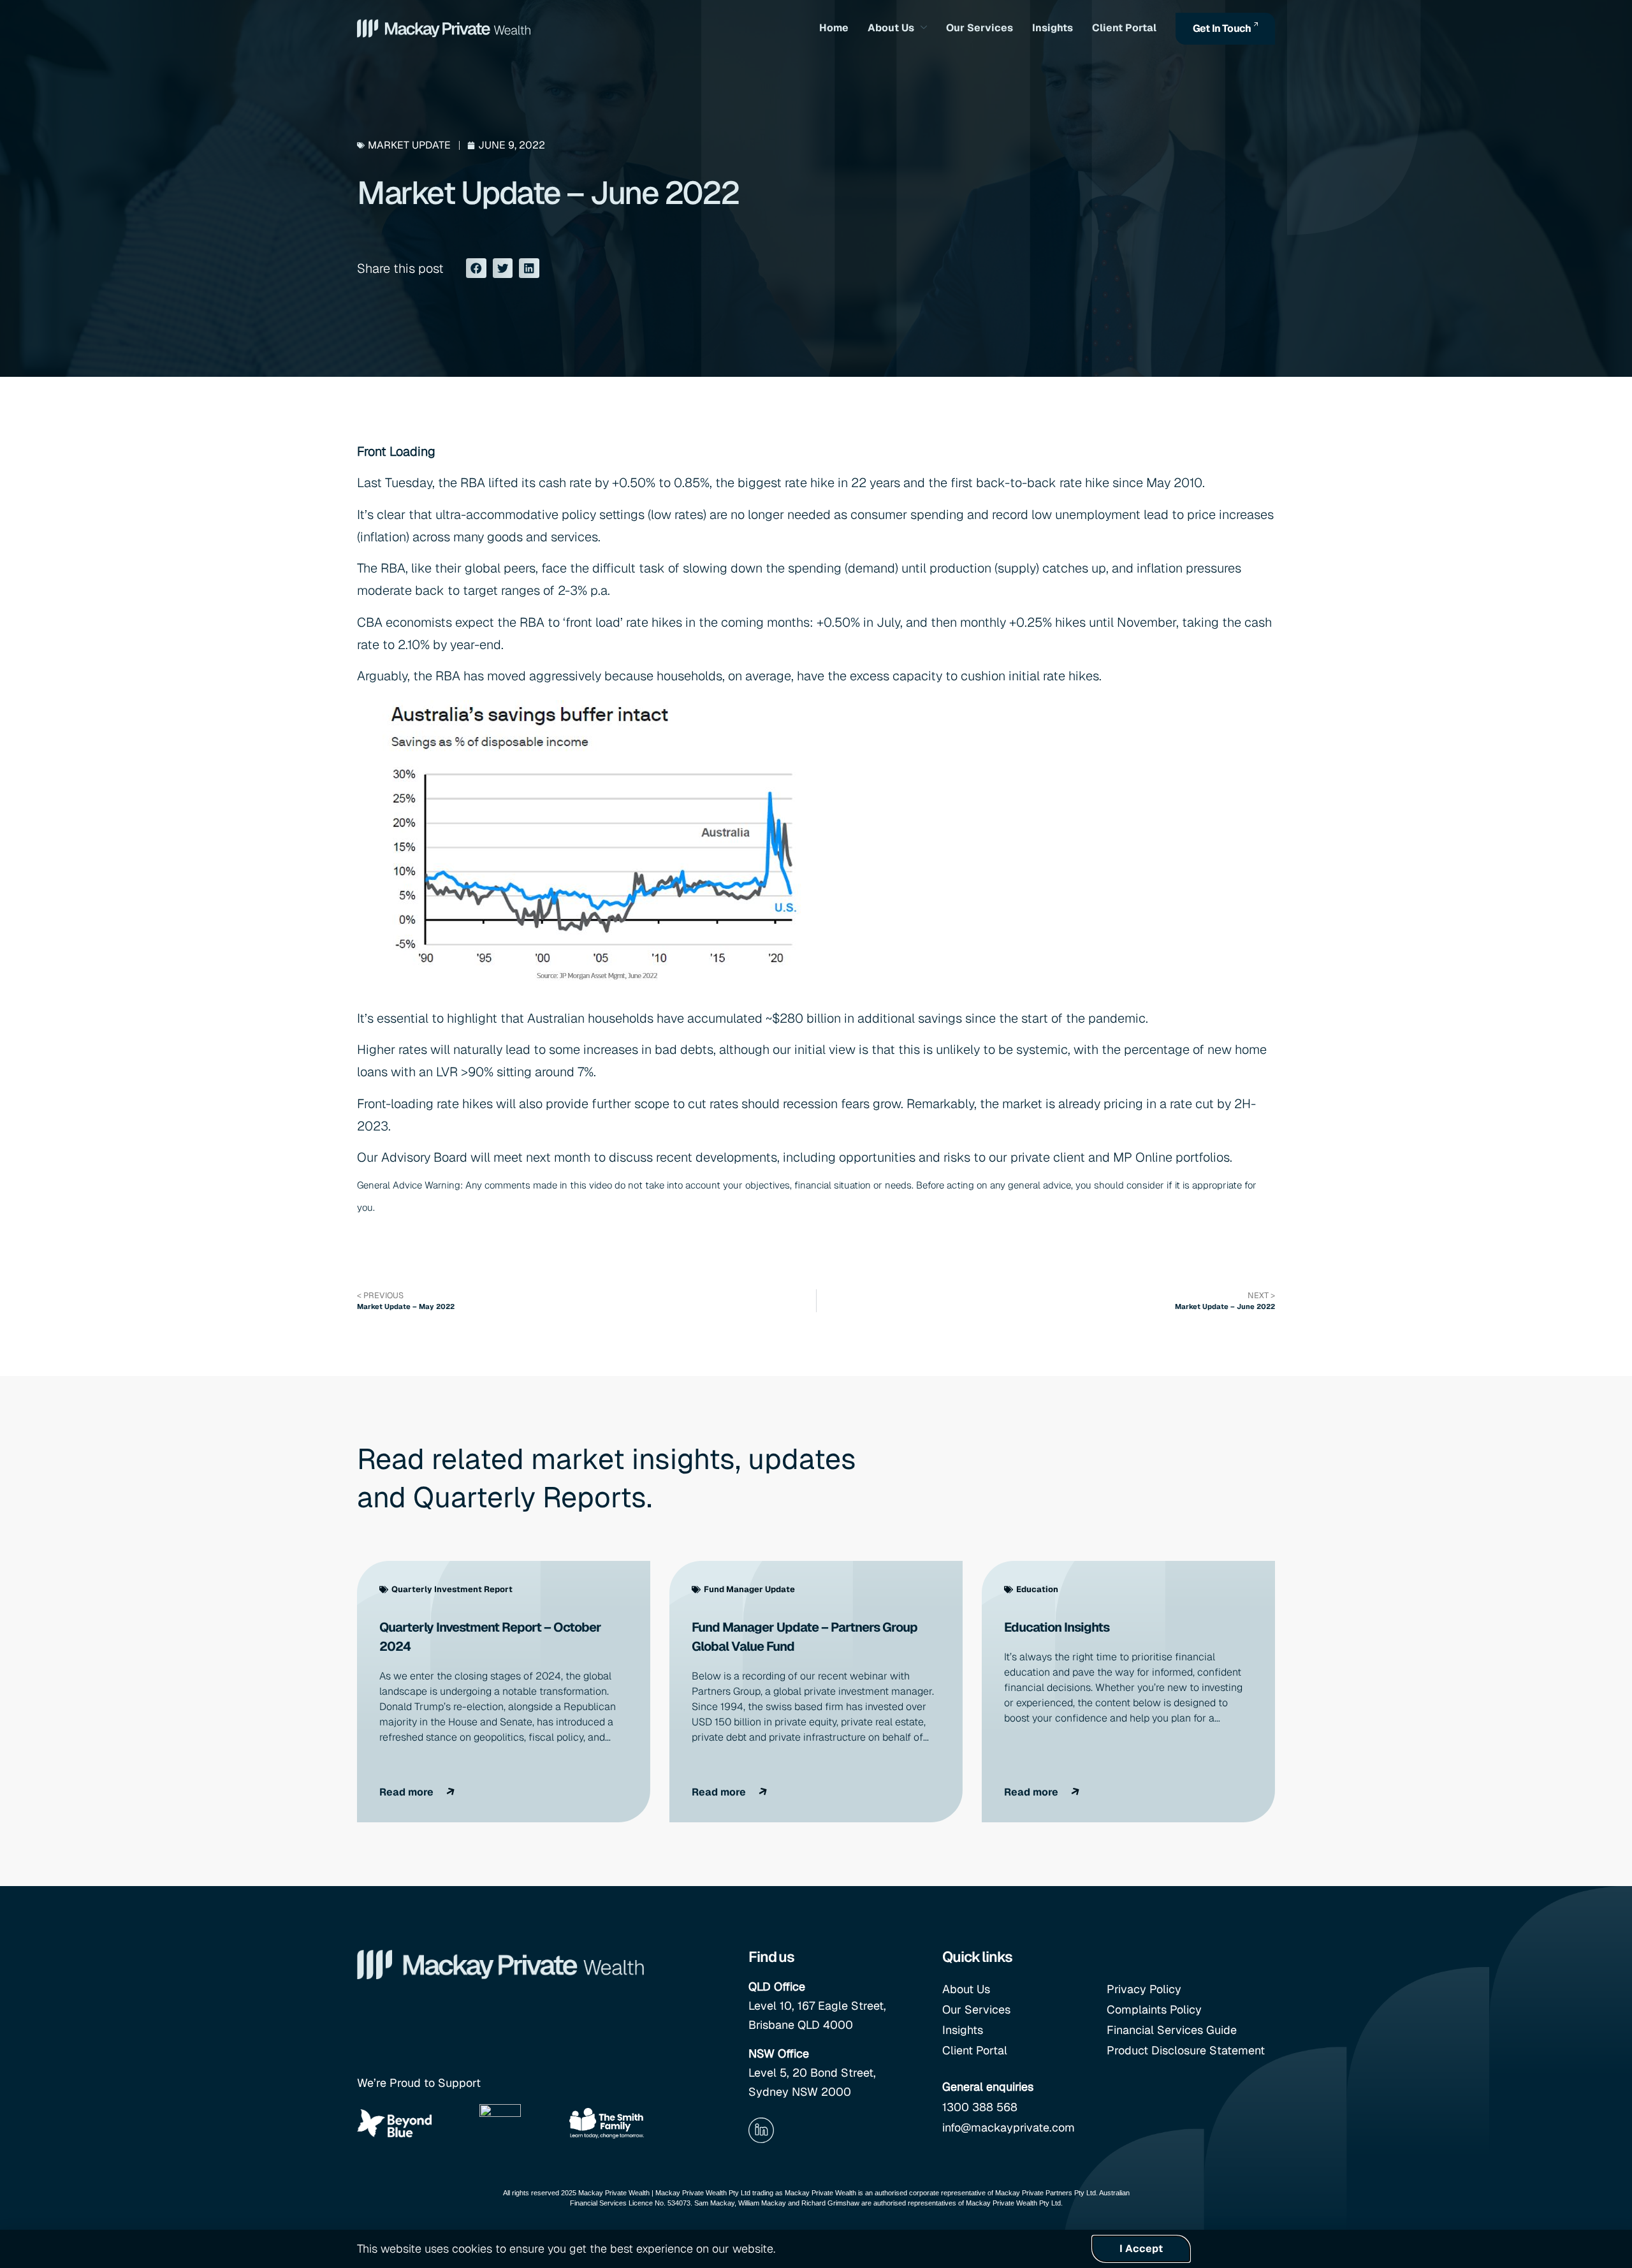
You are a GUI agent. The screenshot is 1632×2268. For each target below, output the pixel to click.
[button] (476, 268)
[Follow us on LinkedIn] (761, 2130)
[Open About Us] (924, 28)
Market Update (409, 145)
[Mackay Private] (444, 28)
